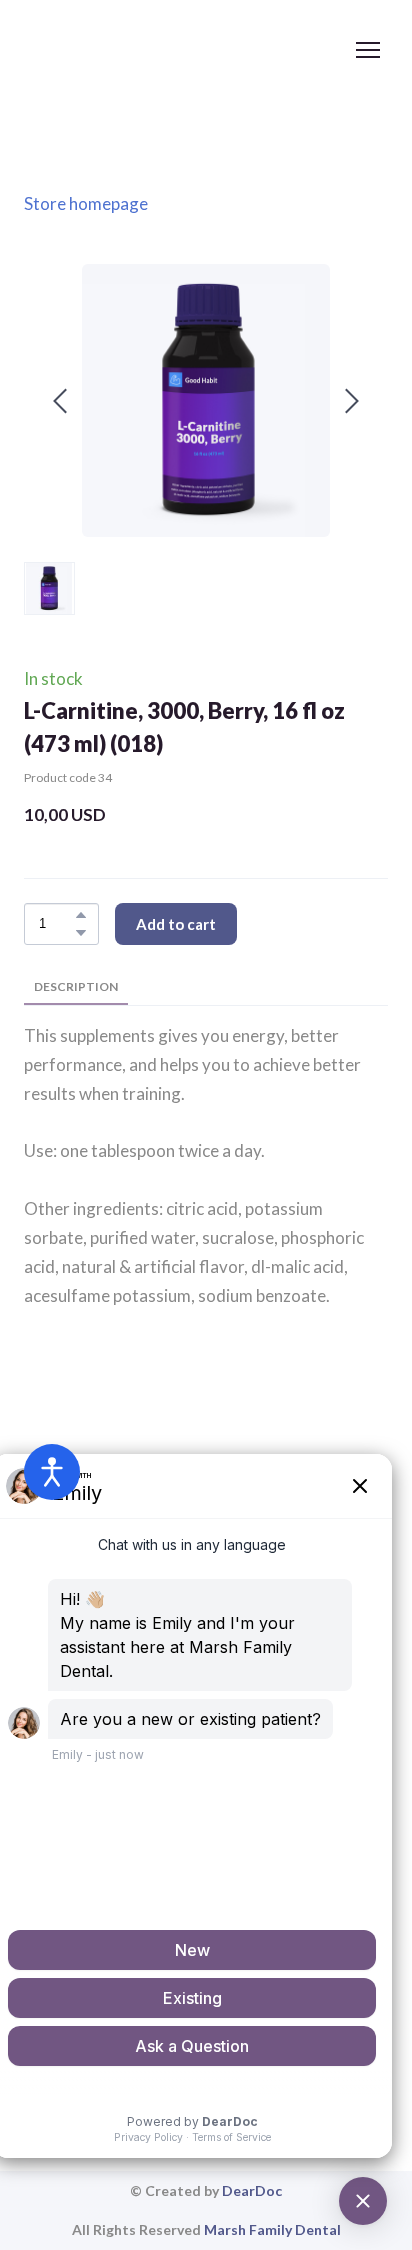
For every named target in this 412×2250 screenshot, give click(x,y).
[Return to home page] (186, 50)
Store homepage (86, 203)
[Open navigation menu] (368, 50)
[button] (81, 915)
